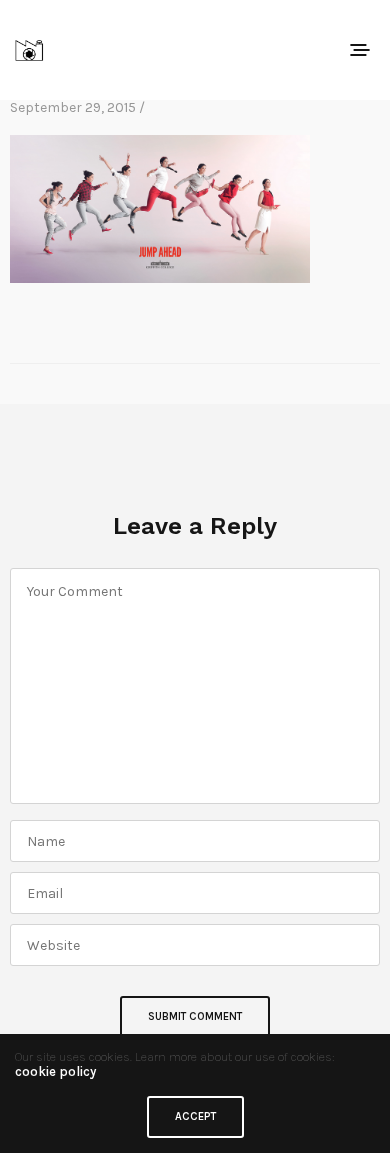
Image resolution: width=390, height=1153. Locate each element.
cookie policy (55, 1071)
